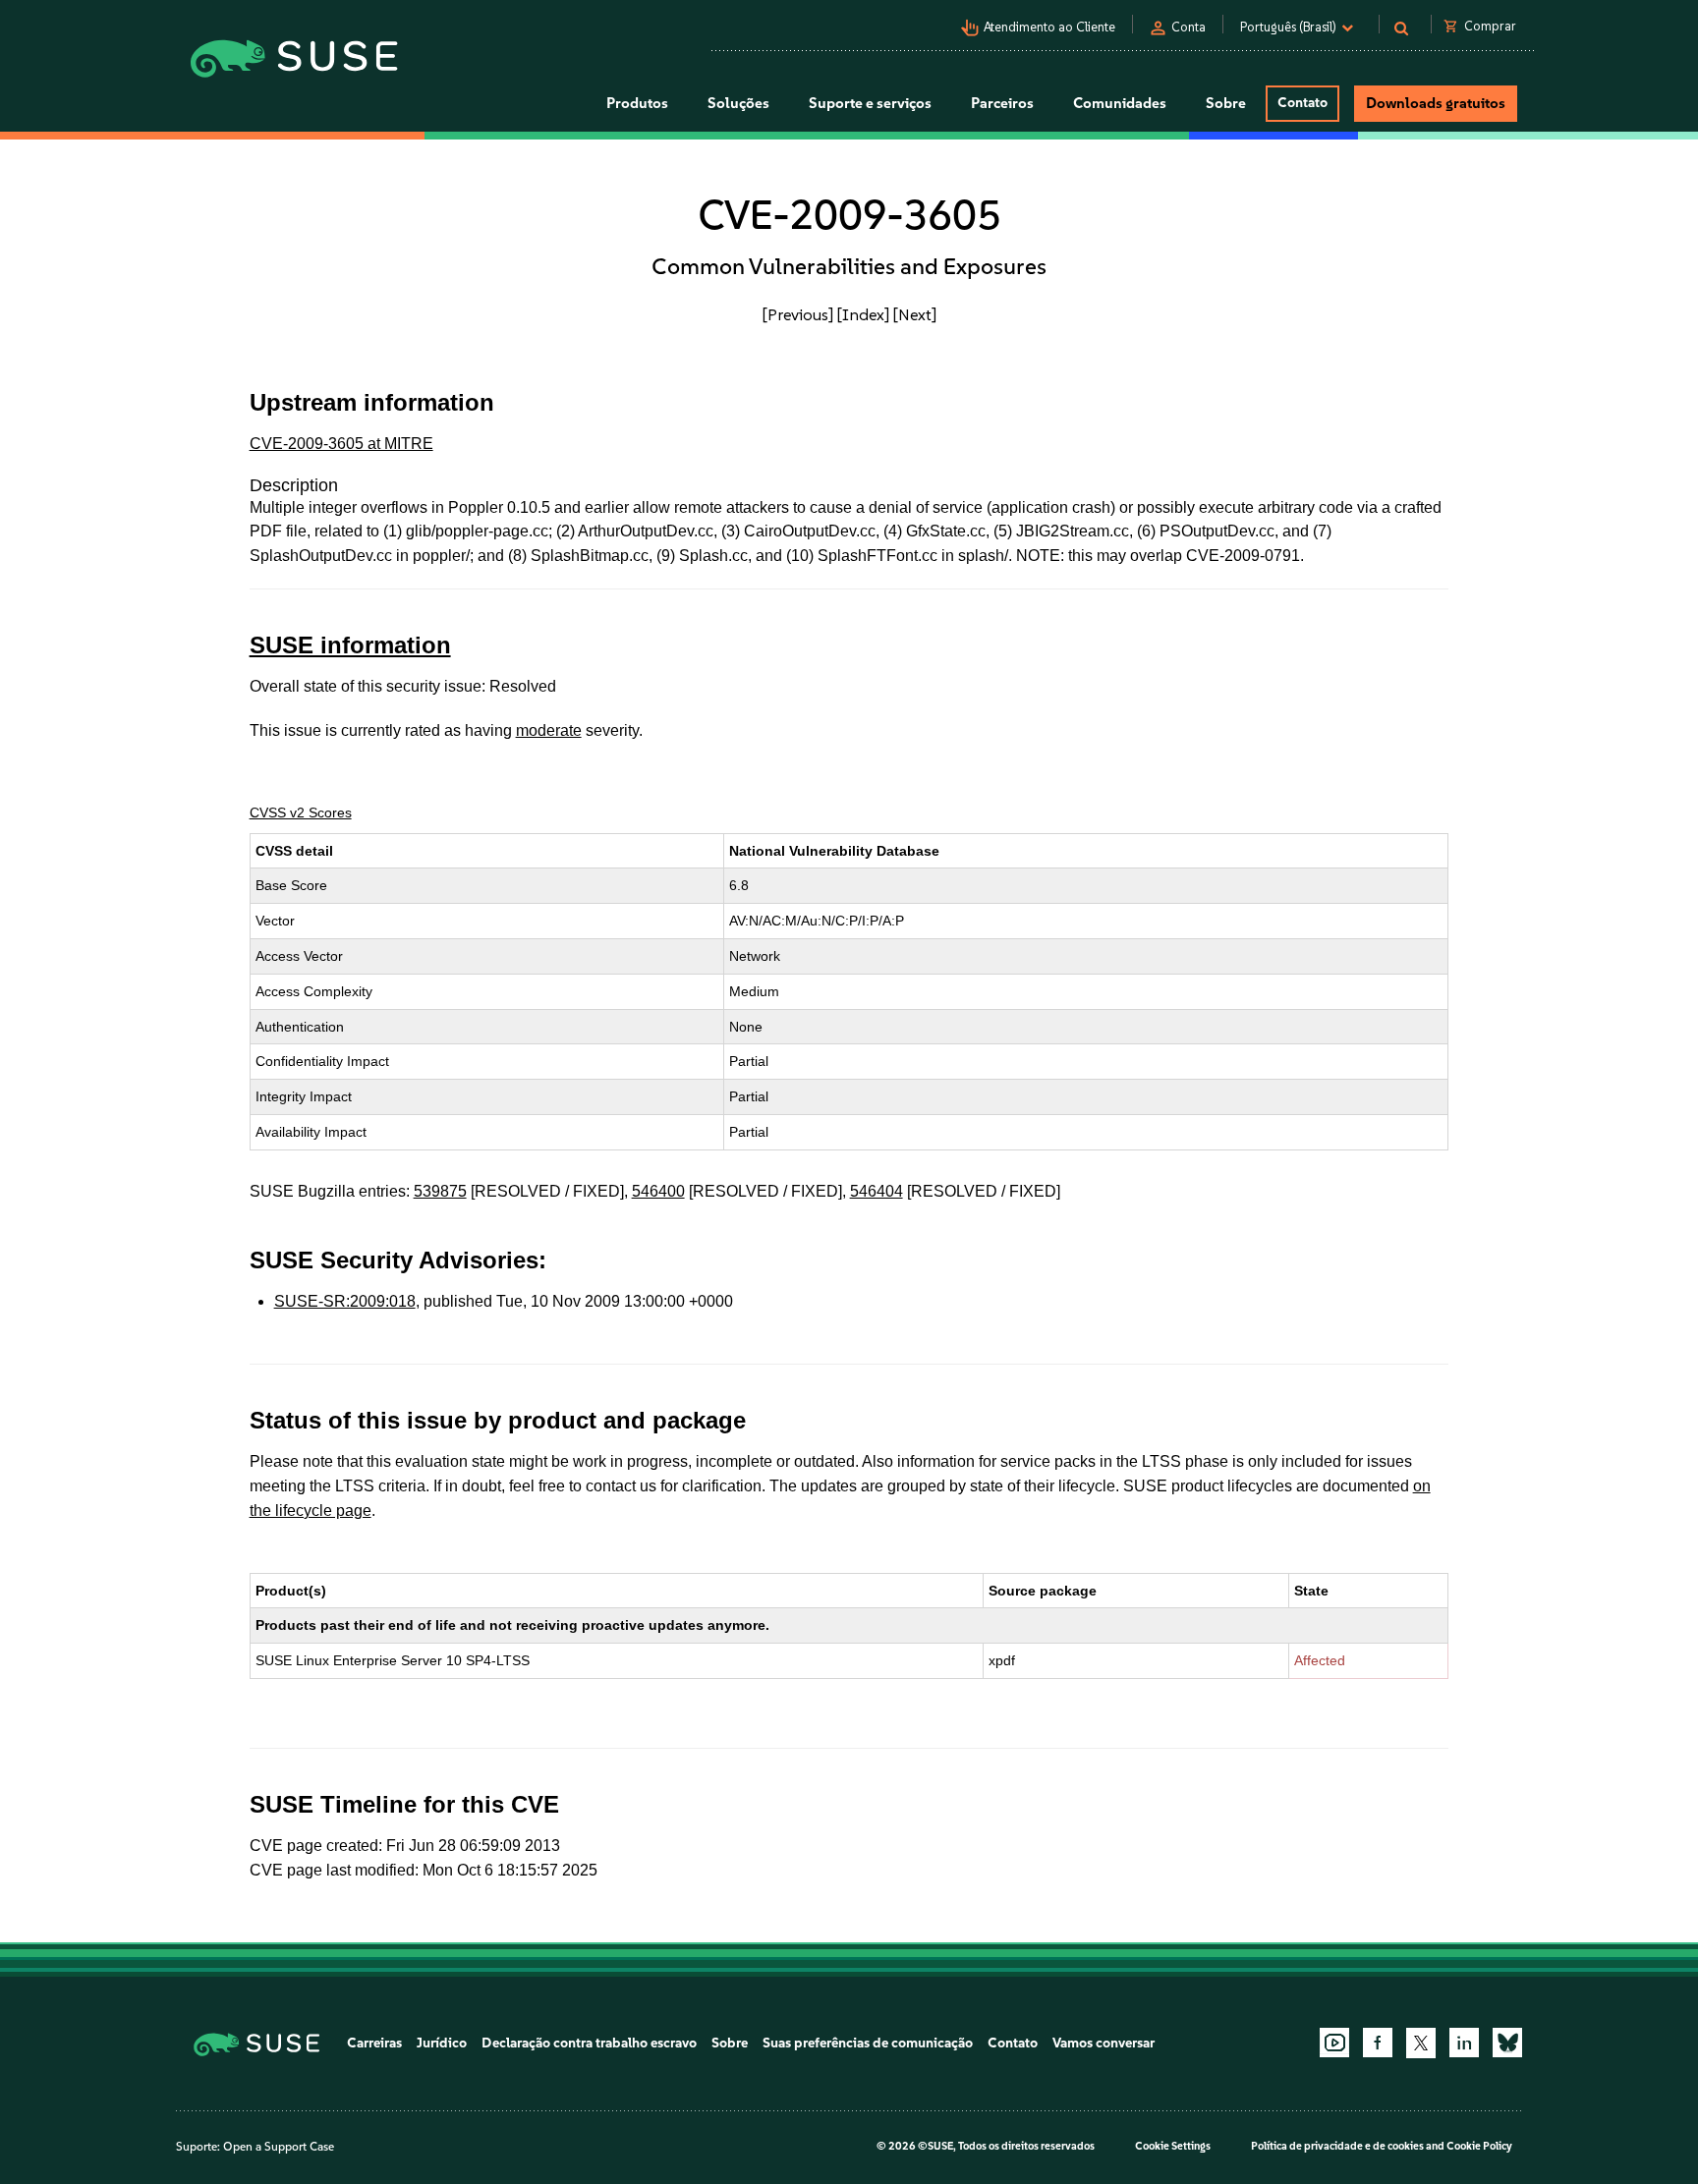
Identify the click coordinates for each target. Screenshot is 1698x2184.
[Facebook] (1378, 2043)
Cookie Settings (1173, 2146)
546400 (658, 1191)
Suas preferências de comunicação (868, 2043)
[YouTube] (1334, 2043)
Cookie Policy (1479, 2146)
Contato (1302, 103)
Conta (1189, 27)
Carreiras (374, 2043)
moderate (549, 730)
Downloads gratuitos (1436, 103)
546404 (877, 1191)
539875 (440, 1191)
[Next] (915, 314)
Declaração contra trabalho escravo (589, 2043)
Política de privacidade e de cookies (1337, 2146)
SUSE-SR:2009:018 (345, 1301)
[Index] (863, 314)
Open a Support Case (279, 2147)
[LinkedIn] (1464, 2043)
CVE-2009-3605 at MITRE (341, 444)
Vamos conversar (1104, 2043)
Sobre (730, 2043)
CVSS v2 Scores (301, 812)
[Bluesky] (1507, 2043)
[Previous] (798, 314)
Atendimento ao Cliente (1049, 27)
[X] (1421, 2043)
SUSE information (350, 645)
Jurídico (442, 2043)
